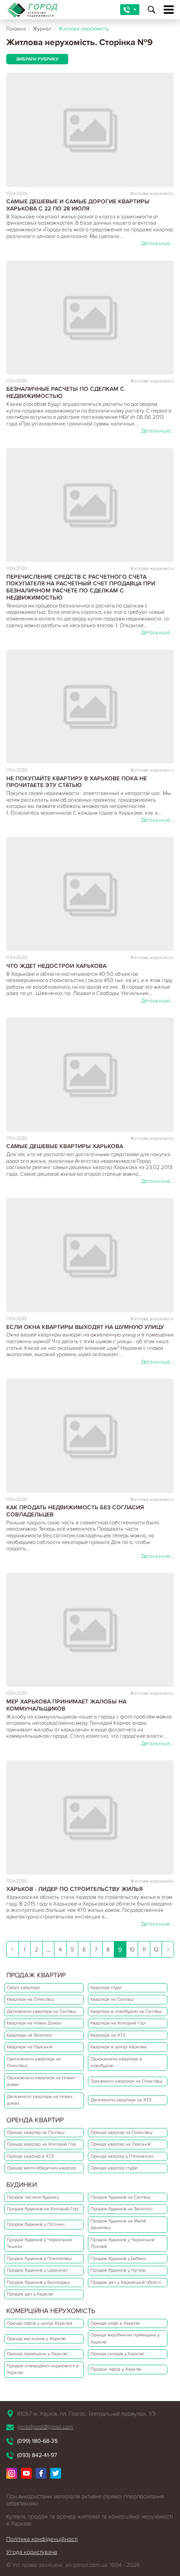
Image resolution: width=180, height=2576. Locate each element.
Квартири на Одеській (30, 2047)
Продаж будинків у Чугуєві (118, 2270)
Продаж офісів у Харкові (116, 2369)
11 (144, 1950)
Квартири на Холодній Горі (118, 2023)
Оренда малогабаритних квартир (41, 2168)
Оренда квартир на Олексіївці (121, 2132)
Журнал (42, 29)
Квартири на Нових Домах (34, 2023)
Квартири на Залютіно (29, 2035)
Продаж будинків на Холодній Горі (42, 2209)
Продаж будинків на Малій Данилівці (118, 2224)
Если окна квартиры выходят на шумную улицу (85, 1327)
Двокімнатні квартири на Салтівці (41, 2011)
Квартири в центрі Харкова (118, 2047)
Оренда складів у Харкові (117, 2354)
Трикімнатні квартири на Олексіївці (126, 2081)
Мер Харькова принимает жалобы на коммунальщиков (66, 1705)
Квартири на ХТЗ (108, 2035)
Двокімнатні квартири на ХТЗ (121, 2100)
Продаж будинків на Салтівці (120, 2197)
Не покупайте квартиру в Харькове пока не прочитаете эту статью (77, 782)
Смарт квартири (23, 1988)
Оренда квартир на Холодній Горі (41, 2144)
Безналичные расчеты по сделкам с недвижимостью (65, 392)
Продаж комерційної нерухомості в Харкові (43, 2369)
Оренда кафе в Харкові (115, 2323)
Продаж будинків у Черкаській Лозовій (122, 2243)
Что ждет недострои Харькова (56, 966)
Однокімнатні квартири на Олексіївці (34, 2062)
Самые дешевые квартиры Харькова (65, 1146)
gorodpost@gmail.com (45, 2427)
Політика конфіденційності (42, 2539)
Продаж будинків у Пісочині (36, 2224)
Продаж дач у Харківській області (126, 2282)
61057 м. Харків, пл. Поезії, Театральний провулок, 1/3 (86, 2414)
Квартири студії (106, 1988)
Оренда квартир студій (114, 2168)
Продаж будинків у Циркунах (37, 2270)
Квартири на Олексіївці (30, 1999)
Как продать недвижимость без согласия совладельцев (75, 1511)
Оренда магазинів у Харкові (36, 2339)
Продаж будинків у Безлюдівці (38, 2282)
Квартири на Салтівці (112, 1999)
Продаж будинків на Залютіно (121, 2209)
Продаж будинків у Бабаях (118, 2258)
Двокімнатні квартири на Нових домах (40, 2100)
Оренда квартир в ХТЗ (30, 2156)
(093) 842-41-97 (37, 2455)
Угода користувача (32, 2552)
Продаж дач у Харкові (30, 2294)
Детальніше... (157, 243)
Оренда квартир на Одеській (121, 2144)
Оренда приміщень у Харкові (37, 2354)
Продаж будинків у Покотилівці (39, 2258)
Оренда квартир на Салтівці (36, 2132)
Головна (16, 29)
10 (132, 1950)
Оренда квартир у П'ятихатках (122, 2156)
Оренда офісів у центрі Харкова (40, 2323)
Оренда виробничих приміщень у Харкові (125, 2338)
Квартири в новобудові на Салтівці (126, 2011)
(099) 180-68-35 (37, 2441)
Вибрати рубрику (37, 59)
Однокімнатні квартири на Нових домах (41, 2081)
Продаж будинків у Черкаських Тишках (39, 2243)
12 (156, 1950)
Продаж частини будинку (33, 2197)
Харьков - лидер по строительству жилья (75, 1889)
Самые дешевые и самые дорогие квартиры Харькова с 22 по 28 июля (78, 205)
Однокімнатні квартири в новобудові (116, 2062)
